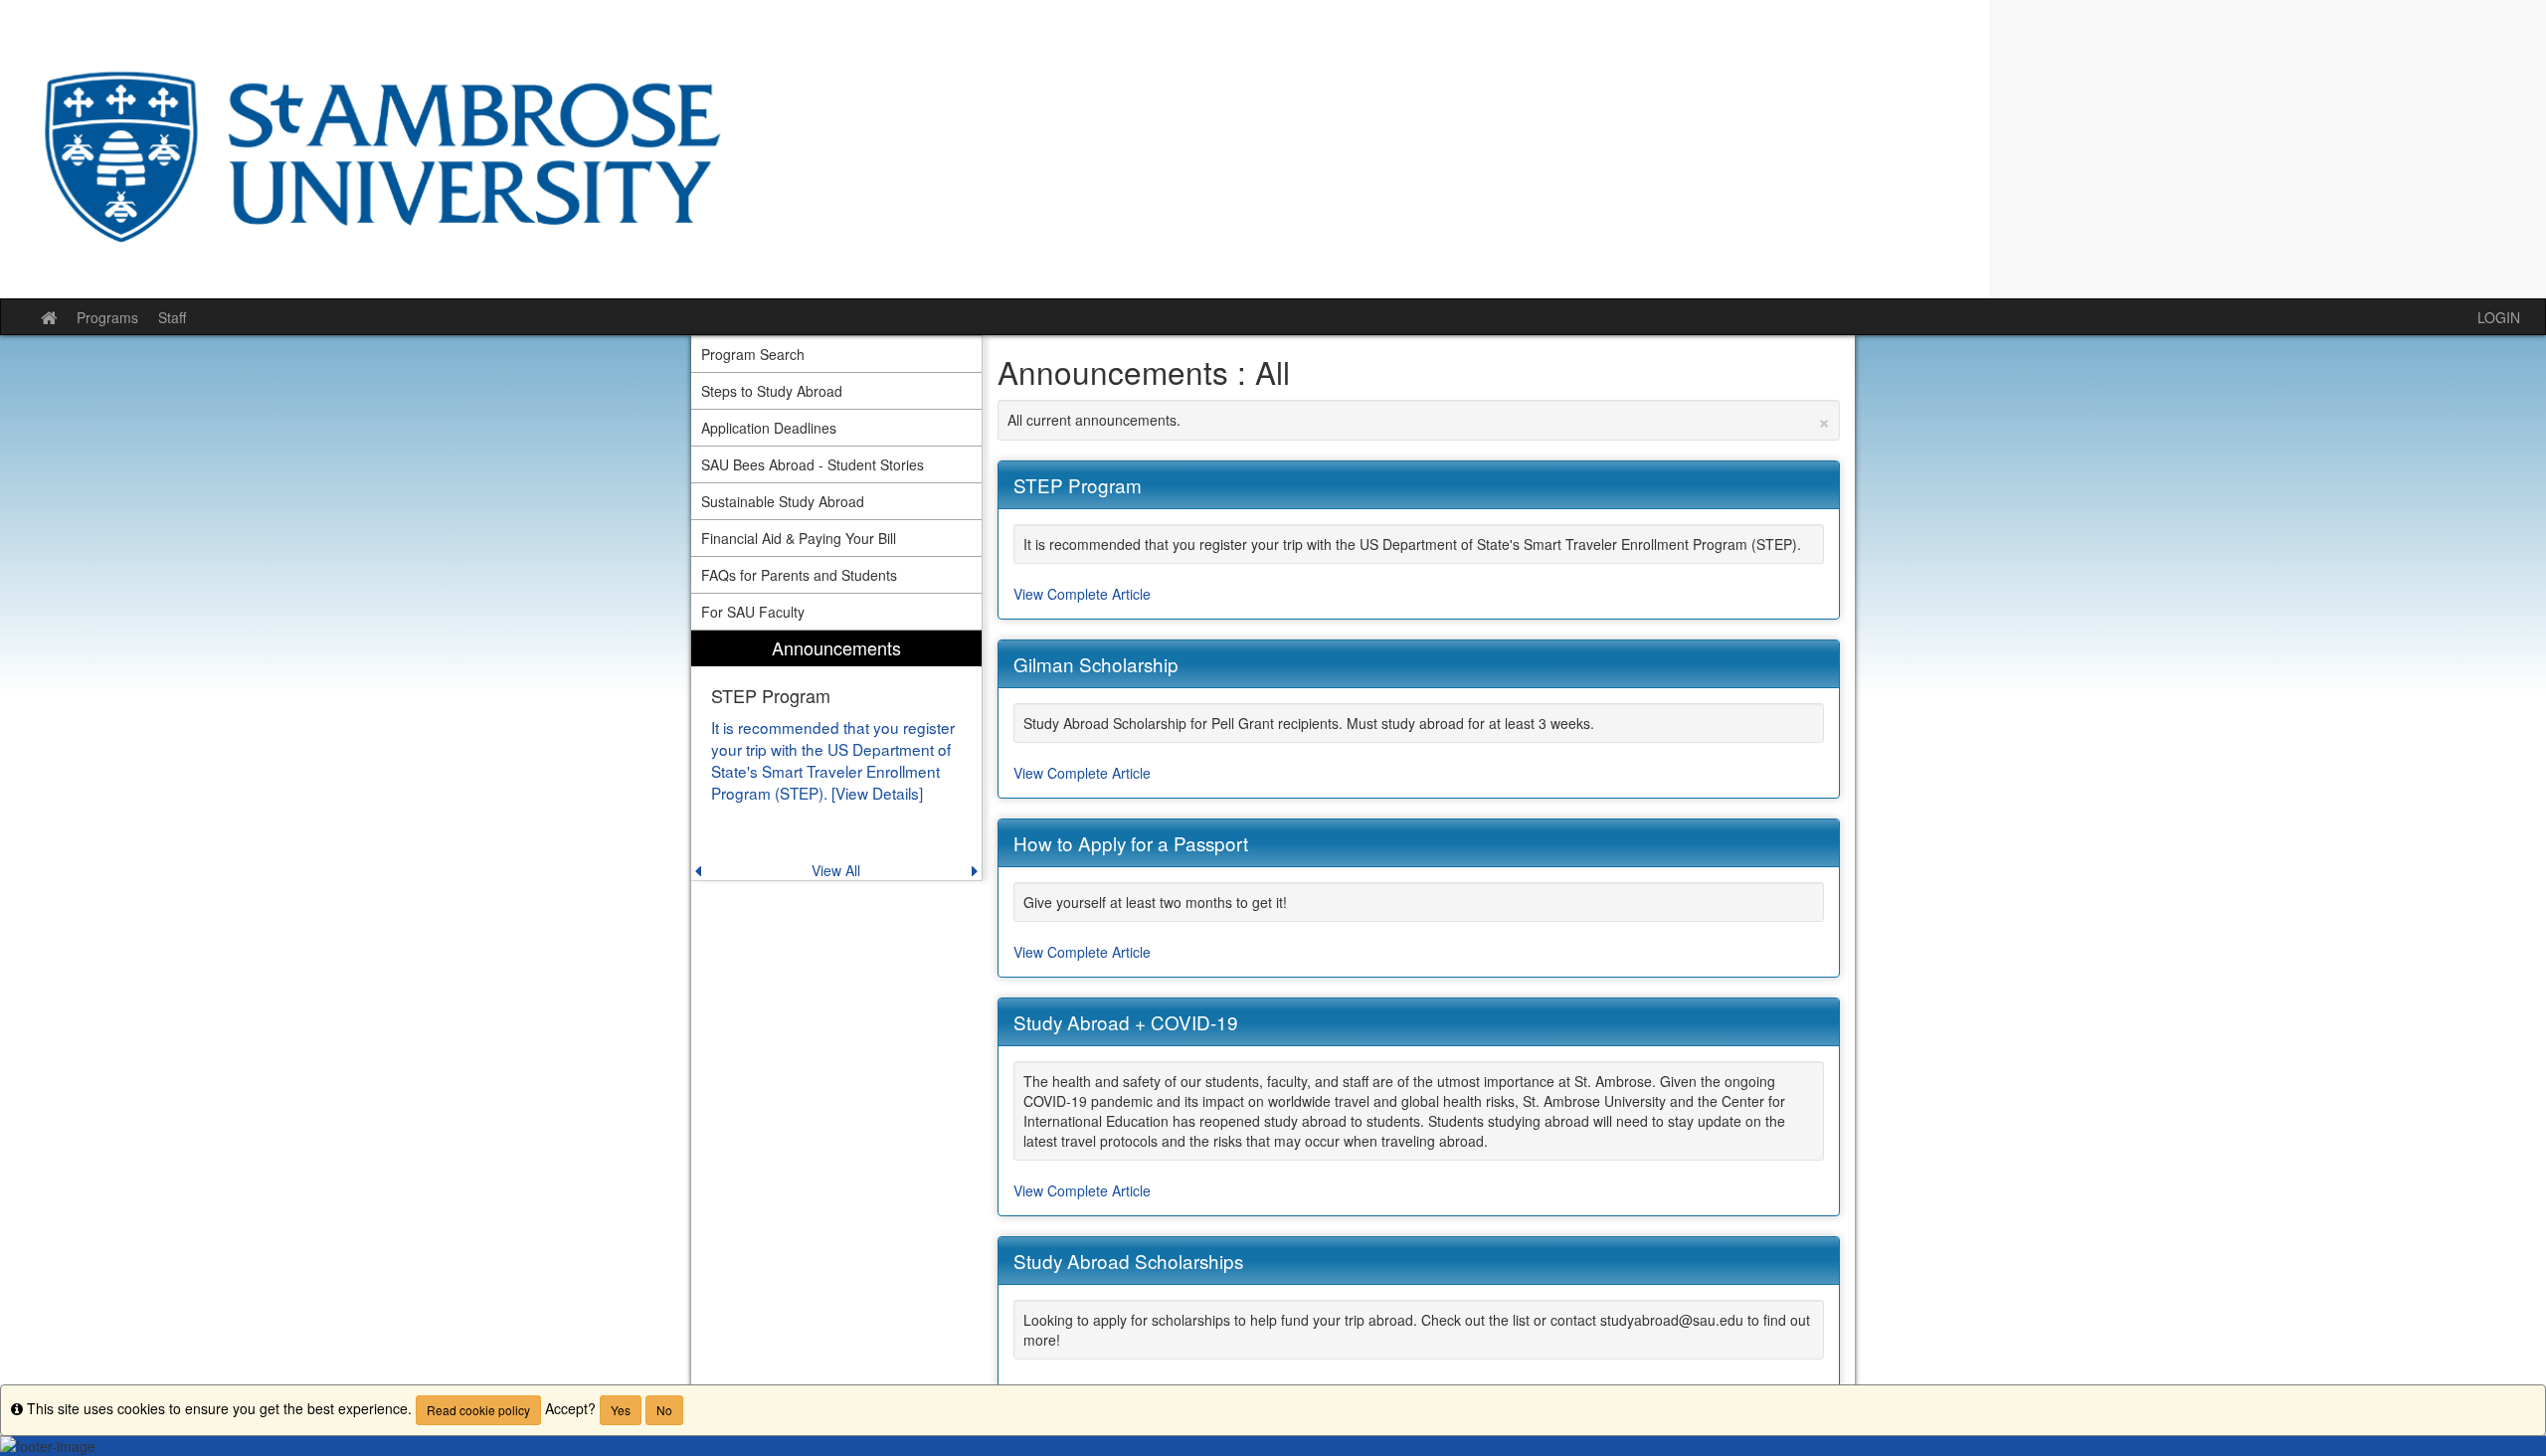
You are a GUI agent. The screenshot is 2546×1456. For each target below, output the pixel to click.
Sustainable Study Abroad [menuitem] (783, 501)
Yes (621, 1410)
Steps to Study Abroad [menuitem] (772, 391)
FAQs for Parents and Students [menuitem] (799, 575)
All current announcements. (1419, 420)
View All (836, 870)
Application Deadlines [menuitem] (769, 428)
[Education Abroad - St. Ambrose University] (1273, 149)
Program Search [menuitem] (753, 354)
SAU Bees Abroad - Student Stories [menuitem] (813, 464)
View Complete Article (1082, 594)
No (664, 1410)
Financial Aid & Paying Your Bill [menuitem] (799, 538)
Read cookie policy (478, 1410)
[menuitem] (836, 755)
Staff (172, 317)
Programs (107, 317)
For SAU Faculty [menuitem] (753, 612)
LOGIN (2499, 317)
